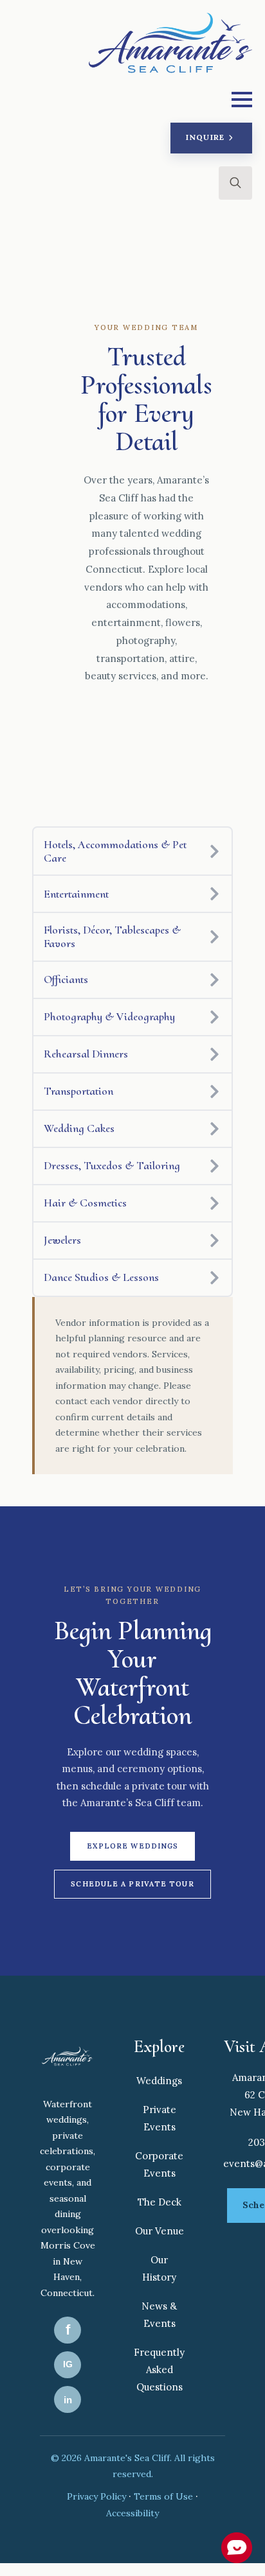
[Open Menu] (242, 100)
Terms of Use (165, 2496)
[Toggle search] (235, 183)
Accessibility (132, 2513)
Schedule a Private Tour (132, 1884)
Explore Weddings (133, 1846)
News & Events (159, 2315)
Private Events (160, 2118)
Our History (159, 2268)
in (68, 2400)
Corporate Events (159, 2164)
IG (68, 2364)
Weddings (159, 2081)
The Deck (160, 2202)
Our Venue (160, 2231)
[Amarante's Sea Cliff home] (68, 2058)
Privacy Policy (98, 2496)
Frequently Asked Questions (159, 2370)
